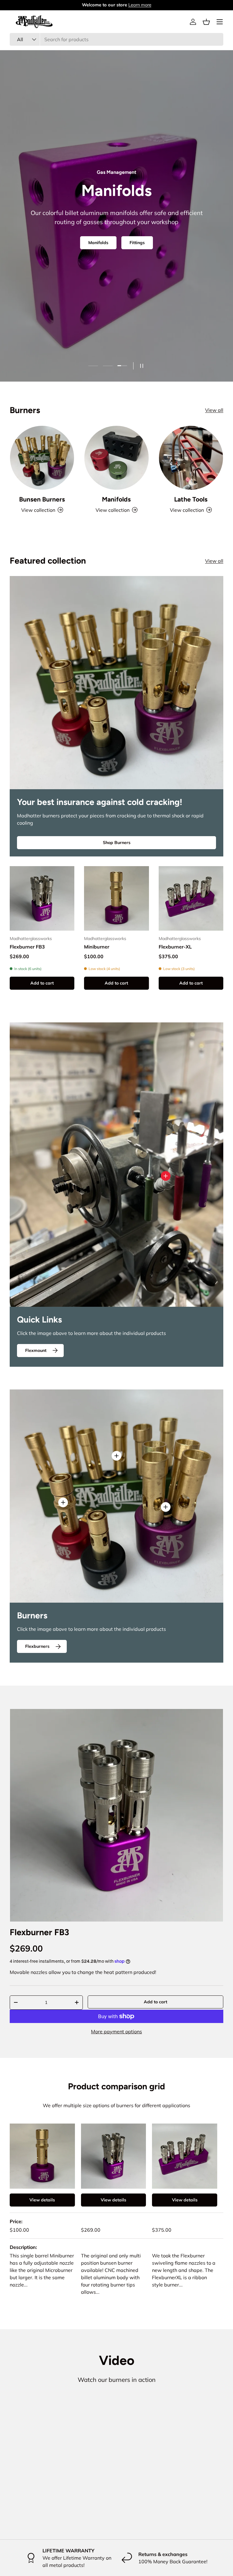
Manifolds (116, 499)
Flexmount (36, 1350)
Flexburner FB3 (27, 947)
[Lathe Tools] (191, 458)
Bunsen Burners (94, 244)
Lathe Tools (191, 499)
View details (42, 2200)
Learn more (140, 5)
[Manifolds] (116, 458)
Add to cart (155, 2002)
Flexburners (143, 244)
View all (214, 410)
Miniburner (97, 947)
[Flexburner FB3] (42, 898)
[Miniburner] (116, 898)
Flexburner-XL (175, 947)
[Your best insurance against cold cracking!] (116, 683)
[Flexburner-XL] (191, 898)
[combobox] (116, 39)
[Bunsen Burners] (42, 458)
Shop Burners (117, 843)
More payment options (116, 2031)
